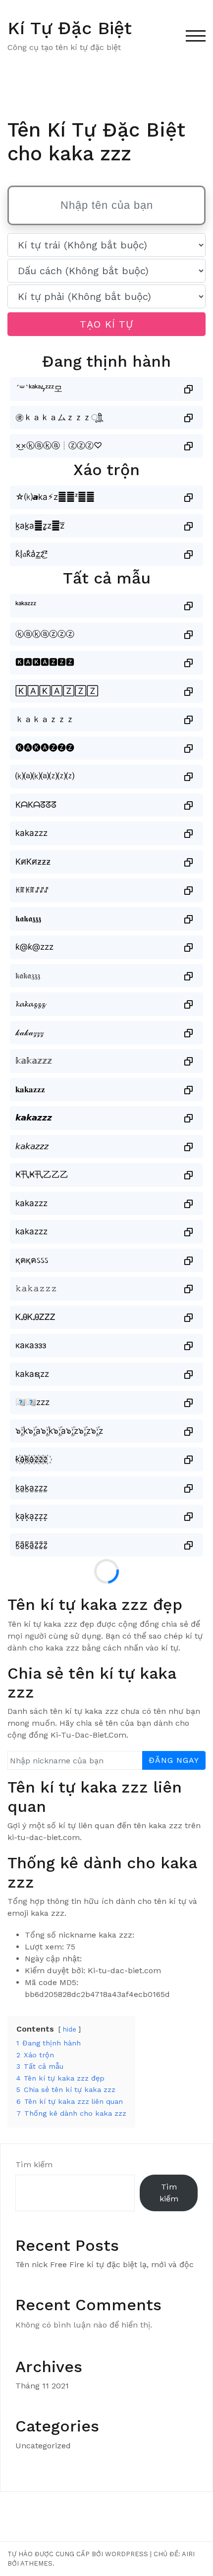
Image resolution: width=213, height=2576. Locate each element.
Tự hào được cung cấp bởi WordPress (78, 2554)
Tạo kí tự (106, 324)
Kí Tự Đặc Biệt (70, 28)
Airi (188, 2554)
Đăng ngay (174, 1760)
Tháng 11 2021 (42, 2386)
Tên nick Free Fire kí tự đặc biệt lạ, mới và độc (105, 2264)
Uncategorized (43, 2446)
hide (70, 2029)
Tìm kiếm (34, 2164)
